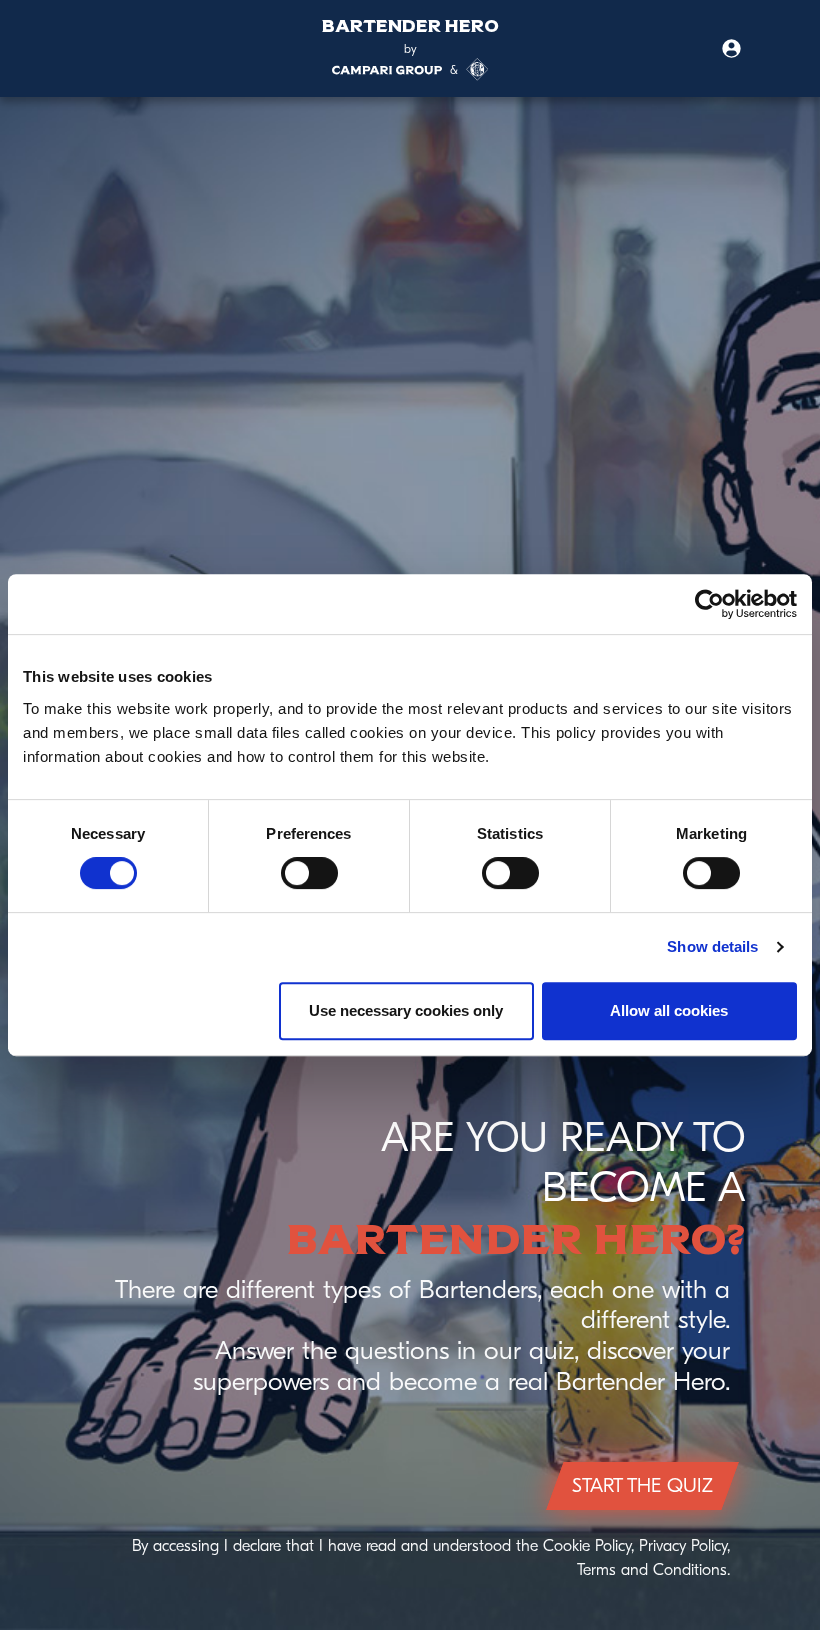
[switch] (309, 873)
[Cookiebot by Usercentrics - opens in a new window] (709, 604)
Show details (712, 946)
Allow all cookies (669, 1010)
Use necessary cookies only (406, 1010)
